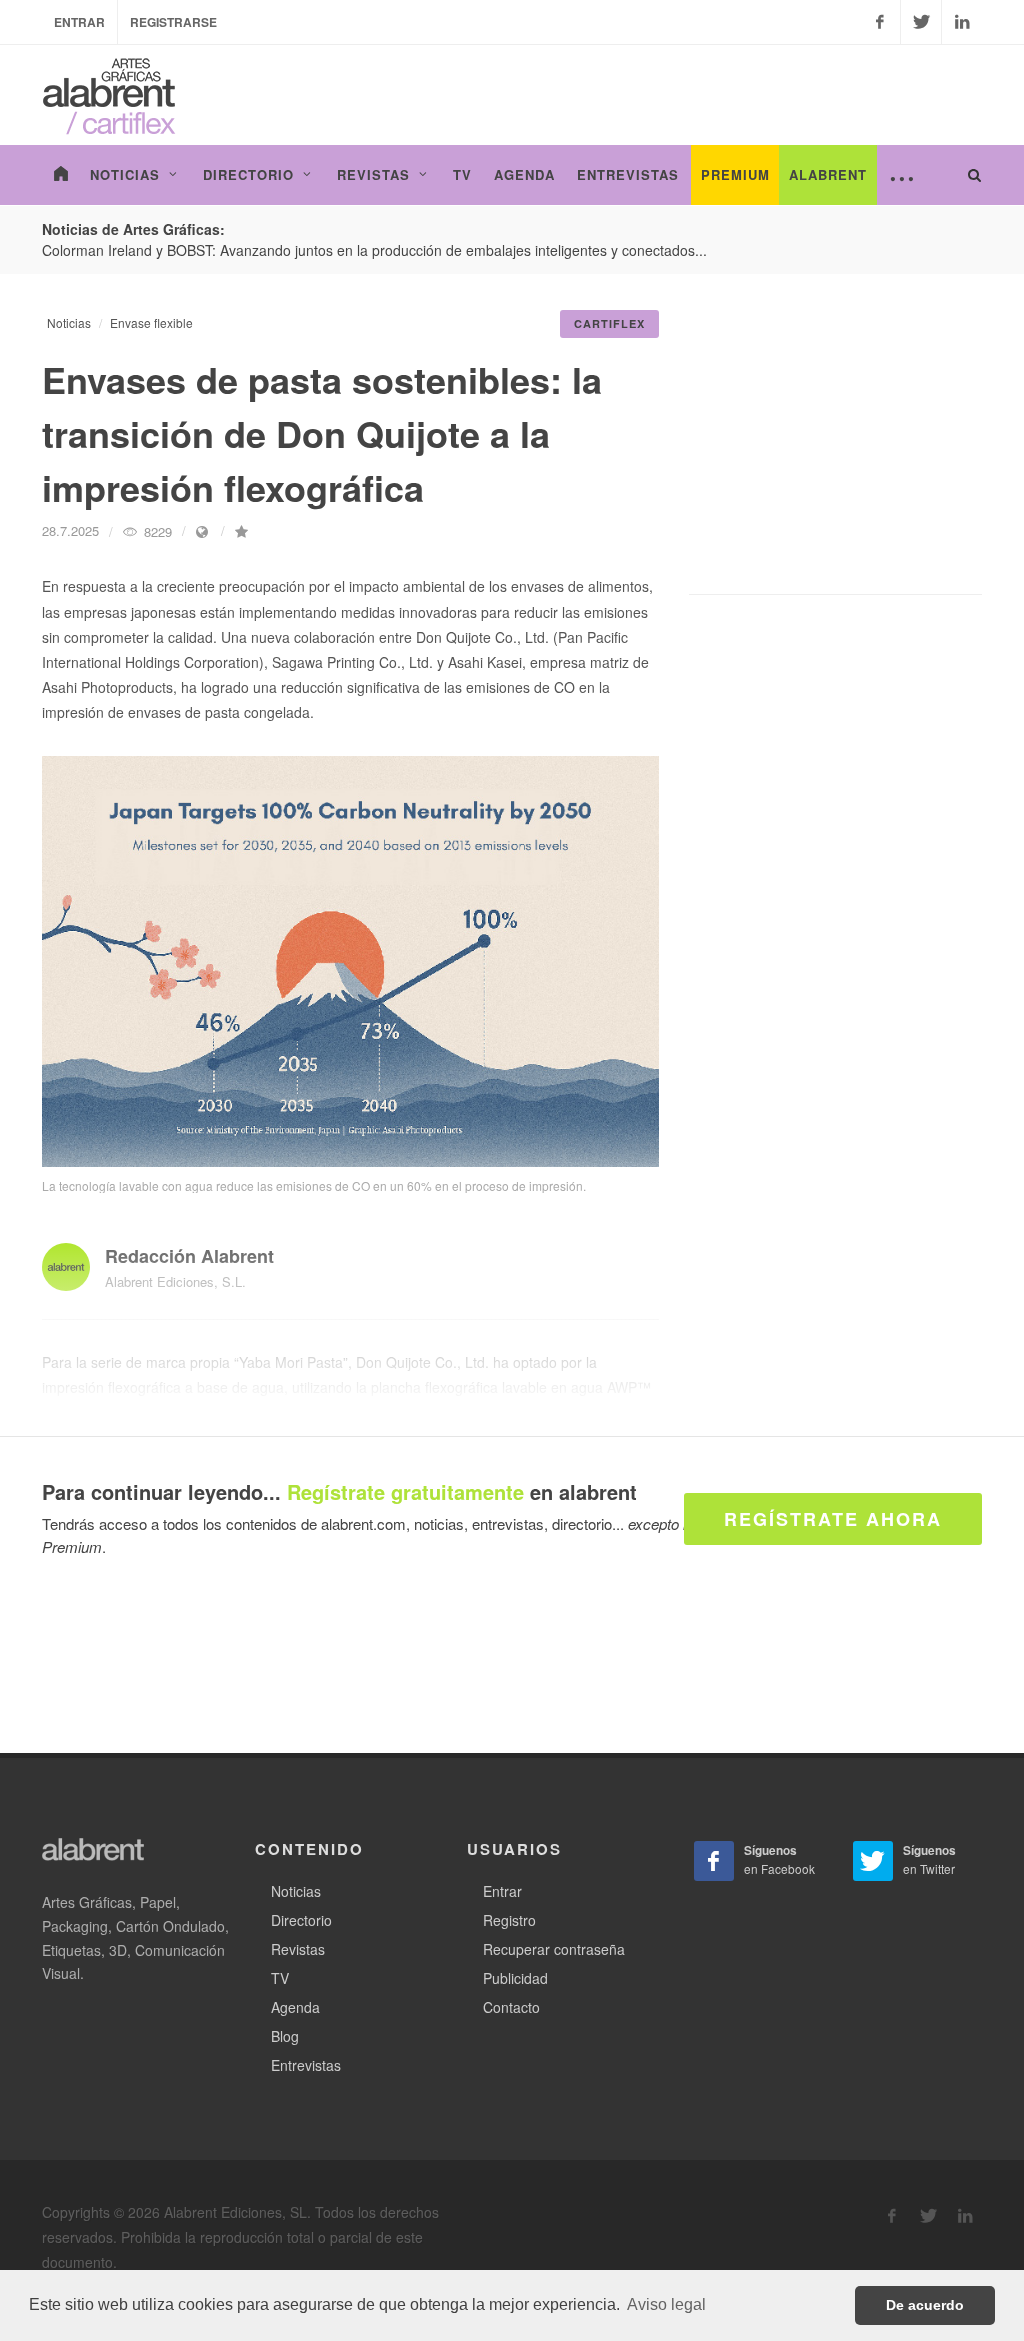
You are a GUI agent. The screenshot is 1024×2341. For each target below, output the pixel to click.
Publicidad (515, 1978)
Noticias (69, 322)
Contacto (511, 2007)
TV (280, 1978)
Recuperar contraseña (554, 1949)
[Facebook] (880, 22)
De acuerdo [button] (925, 2305)
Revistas (298, 1949)
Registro (509, 1920)
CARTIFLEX (609, 323)
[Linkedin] (962, 22)
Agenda (295, 2007)
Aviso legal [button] (666, 2304)
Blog (285, 2036)
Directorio (301, 1920)
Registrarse (173, 22)
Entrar (79, 22)
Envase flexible (151, 322)
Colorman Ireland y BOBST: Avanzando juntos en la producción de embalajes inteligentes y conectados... (374, 250)
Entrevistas (306, 2065)
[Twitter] (921, 22)
